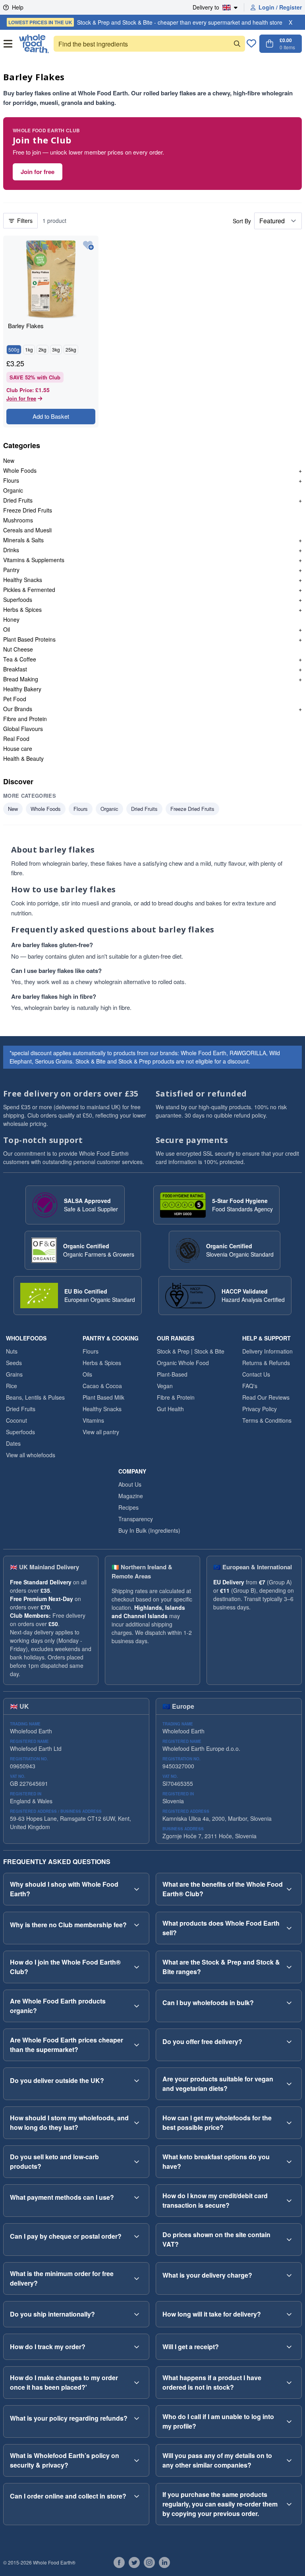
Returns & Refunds (266, 1363)
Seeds (14, 1363)
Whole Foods (20, 470)
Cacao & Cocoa (102, 1386)
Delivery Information (267, 1351)
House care (18, 748)
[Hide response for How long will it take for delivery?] (289, 2314)
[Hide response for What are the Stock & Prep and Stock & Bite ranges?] (289, 1967)
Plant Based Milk (103, 1397)
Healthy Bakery (22, 689)
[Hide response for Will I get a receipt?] (289, 2347)
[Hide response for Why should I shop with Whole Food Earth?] (137, 1889)
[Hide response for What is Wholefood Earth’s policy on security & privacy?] (137, 2460)
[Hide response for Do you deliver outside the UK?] (137, 2081)
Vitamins (93, 1420)
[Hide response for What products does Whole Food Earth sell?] (289, 1928)
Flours (11, 480)
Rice (12, 1386)
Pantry (11, 570)
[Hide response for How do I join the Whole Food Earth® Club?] (137, 1967)
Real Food (16, 739)
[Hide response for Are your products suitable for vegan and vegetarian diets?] (289, 2084)
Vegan (165, 1386)
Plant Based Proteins (29, 639)
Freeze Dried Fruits (28, 510)
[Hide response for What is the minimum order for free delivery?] (137, 2278)
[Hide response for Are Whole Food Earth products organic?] (137, 2006)
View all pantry (101, 1432)
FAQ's (250, 1386)
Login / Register (280, 7)
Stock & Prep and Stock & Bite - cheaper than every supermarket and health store (145, 22)
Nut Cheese (18, 649)
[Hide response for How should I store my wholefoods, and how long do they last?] (137, 2123)
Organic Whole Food (183, 1363)
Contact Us (256, 1374)
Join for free (38, 172)
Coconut (16, 1420)
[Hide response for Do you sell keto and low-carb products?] (137, 2162)
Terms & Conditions (267, 1420)
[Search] (237, 44)
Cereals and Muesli (27, 530)
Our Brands (18, 709)
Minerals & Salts (23, 540)
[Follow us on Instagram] (149, 2562)
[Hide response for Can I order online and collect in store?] (137, 2496)
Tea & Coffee (20, 659)
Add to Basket (51, 416)
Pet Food (15, 699)
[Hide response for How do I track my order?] (137, 2347)
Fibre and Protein (25, 719)
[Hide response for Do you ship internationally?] (137, 2314)
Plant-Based (172, 1374)
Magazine (131, 1496)
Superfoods (18, 600)
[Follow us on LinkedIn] (164, 2562)
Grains (14, 1374)
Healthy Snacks (23, 580)
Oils (87, 1374)
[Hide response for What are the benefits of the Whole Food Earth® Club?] (289, 1889)
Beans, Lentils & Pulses (35, 1397)
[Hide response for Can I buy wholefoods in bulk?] (289, 2003)
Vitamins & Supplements (34, 560)
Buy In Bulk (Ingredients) (149, 1530)
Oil (7, 629)
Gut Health (170, 1409)
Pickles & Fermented (29, 590)
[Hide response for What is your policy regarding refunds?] (137, 2418)
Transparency (136, 1519)
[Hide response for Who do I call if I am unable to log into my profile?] (289, 2421)
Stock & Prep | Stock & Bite (191, 1351)
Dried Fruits (18, 500)
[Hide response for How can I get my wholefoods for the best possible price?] (289, 2123)
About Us (130, 1484)
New (9, 460)
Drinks (11, 550)
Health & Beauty (23, 758)
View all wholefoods (31, 1455)
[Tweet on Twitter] (134, 2562)
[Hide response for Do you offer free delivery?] (289, 2042)
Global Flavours (23, 729)
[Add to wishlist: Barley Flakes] (88, 246)
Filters (25, 220)
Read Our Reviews (266, 1397)
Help (18, 7)
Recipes (128, 1507)
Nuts (12, 1351)
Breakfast (15, 669)
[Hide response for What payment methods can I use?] (137, 2197)
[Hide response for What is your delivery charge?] (289, 2275)
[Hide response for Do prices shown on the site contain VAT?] (289, 2239)
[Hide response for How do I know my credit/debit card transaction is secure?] (289, 2201)
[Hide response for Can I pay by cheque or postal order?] (137, 2236)
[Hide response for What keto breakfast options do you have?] (289, 2162)
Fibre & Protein (176, 1397)
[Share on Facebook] (119, 2562)
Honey (11, 619)
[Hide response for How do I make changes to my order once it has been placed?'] (137, 2383)
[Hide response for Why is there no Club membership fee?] (137, 1925)
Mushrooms (18, 520)
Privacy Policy (260, 1409)
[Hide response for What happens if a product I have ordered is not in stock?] (289, 2383)
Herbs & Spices (22, 609)
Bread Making (21, 679)
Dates (13, 1443)
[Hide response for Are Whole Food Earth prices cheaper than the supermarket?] (137, 2045)
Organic (13, 490)
